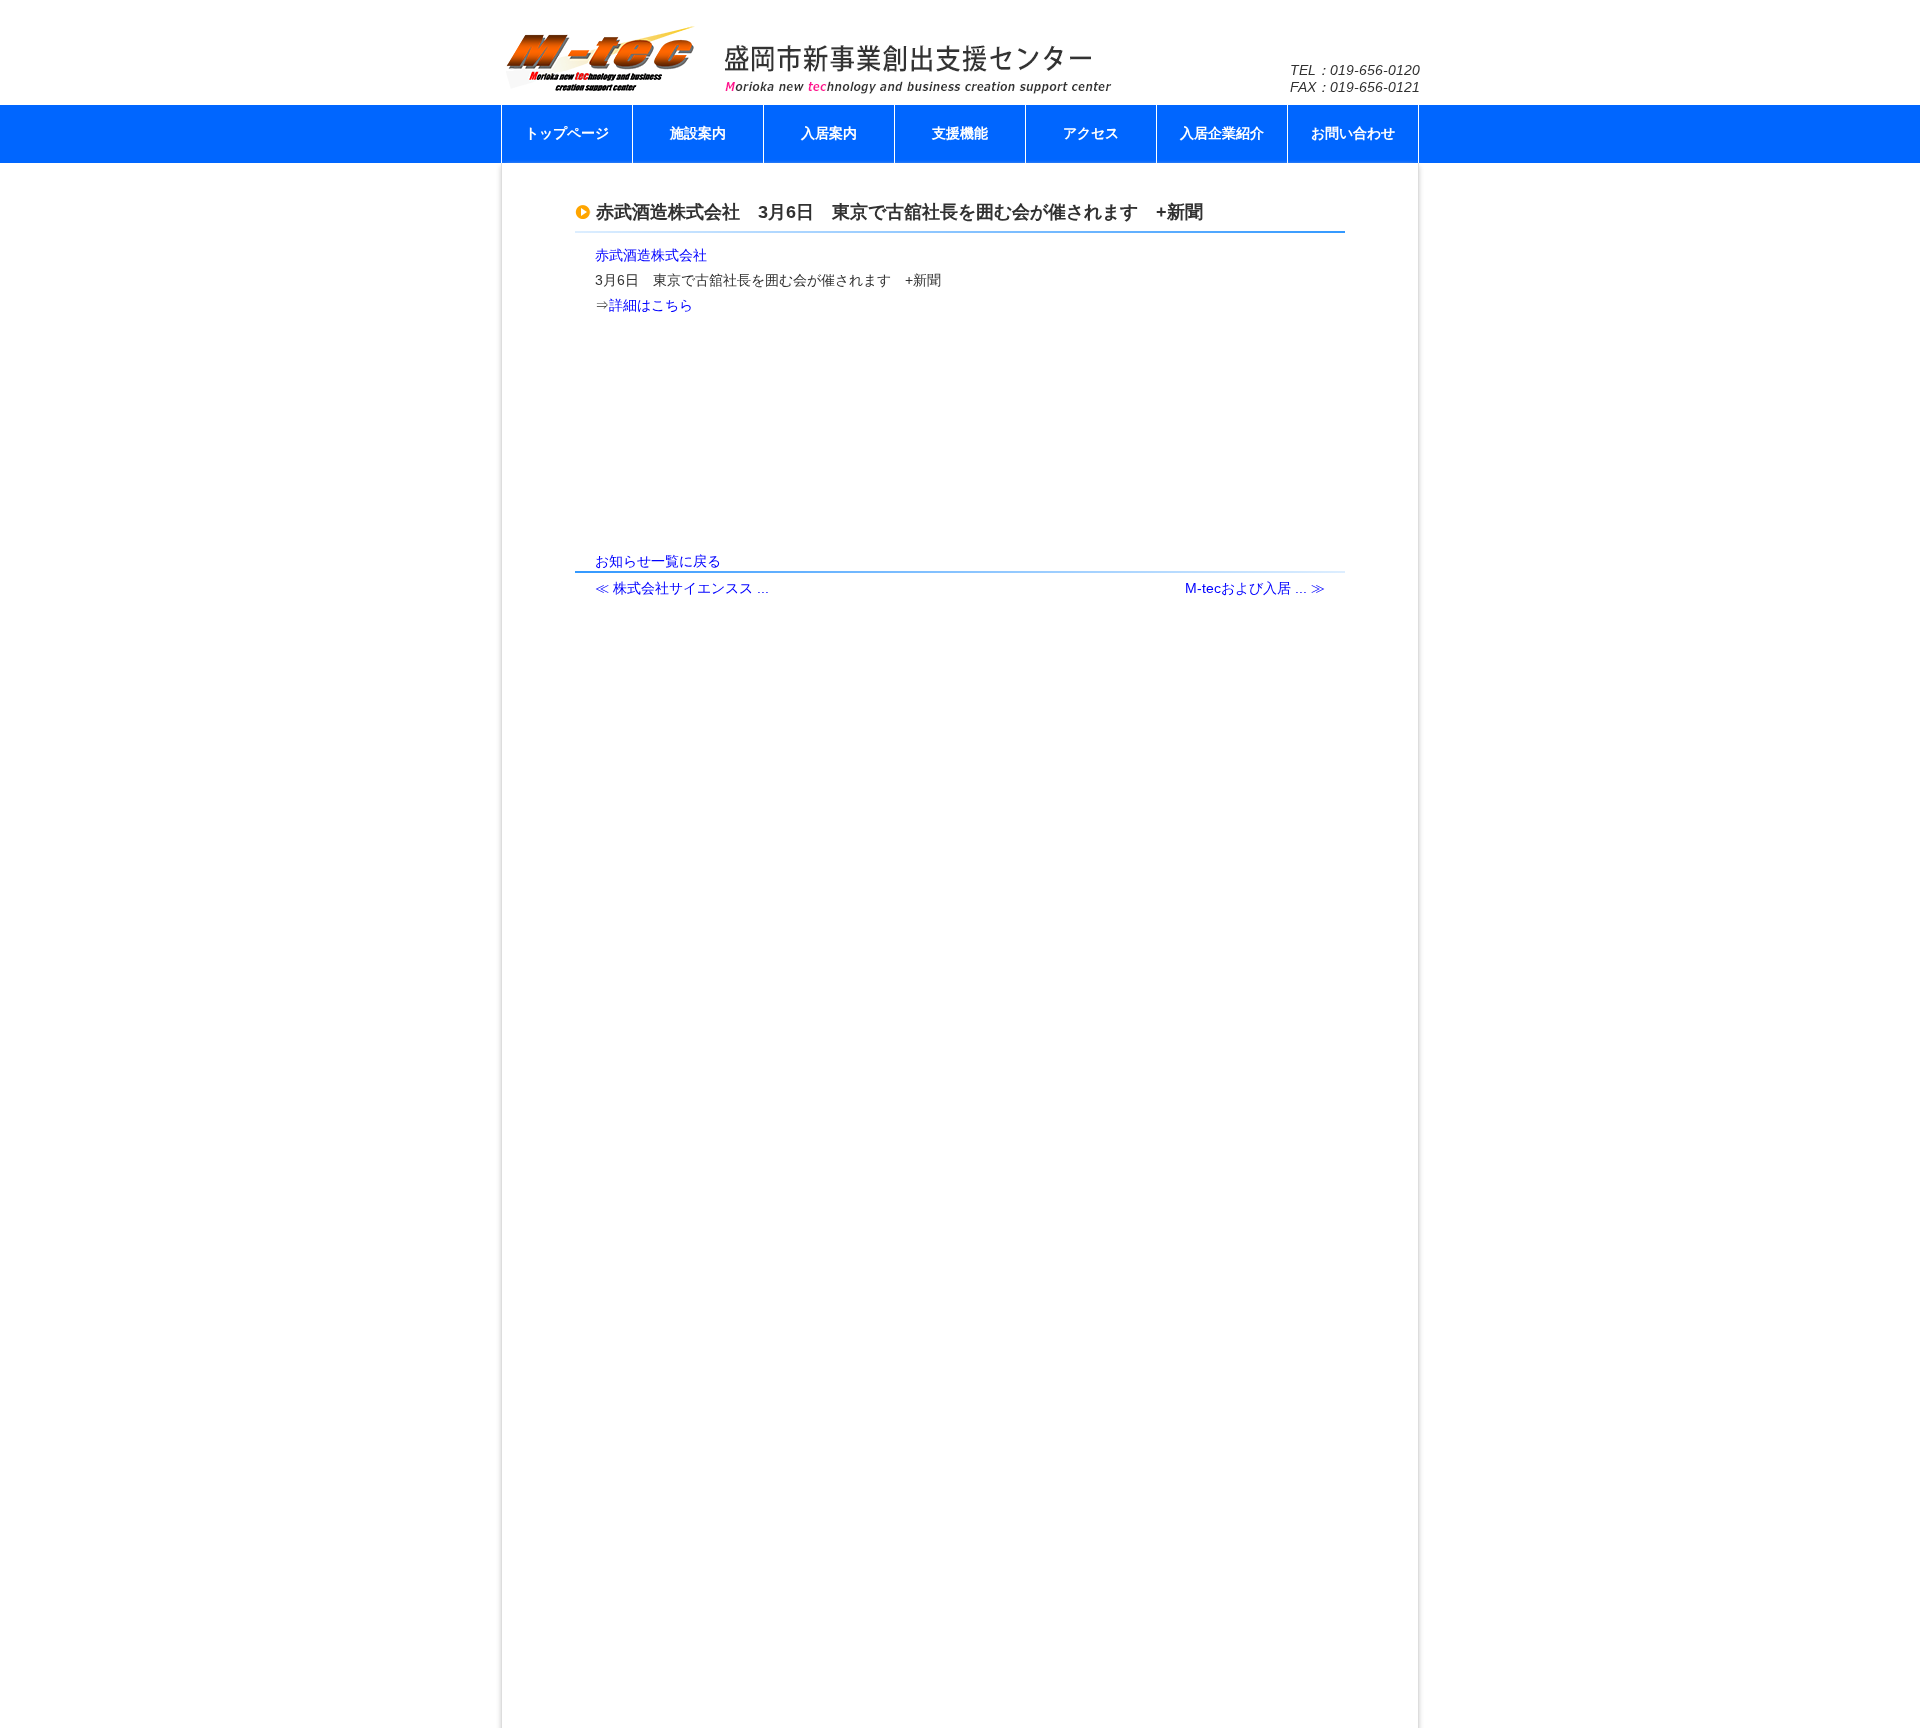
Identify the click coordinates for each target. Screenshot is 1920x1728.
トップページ (567, 133)
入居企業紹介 (1222, 133)
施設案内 (698, 133)
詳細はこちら (651, 305)
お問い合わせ (1353, 133)
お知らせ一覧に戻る (658, 561)
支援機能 (960, 133)
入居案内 (829, 133)
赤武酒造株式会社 (651, 255)
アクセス (1091, 133)
